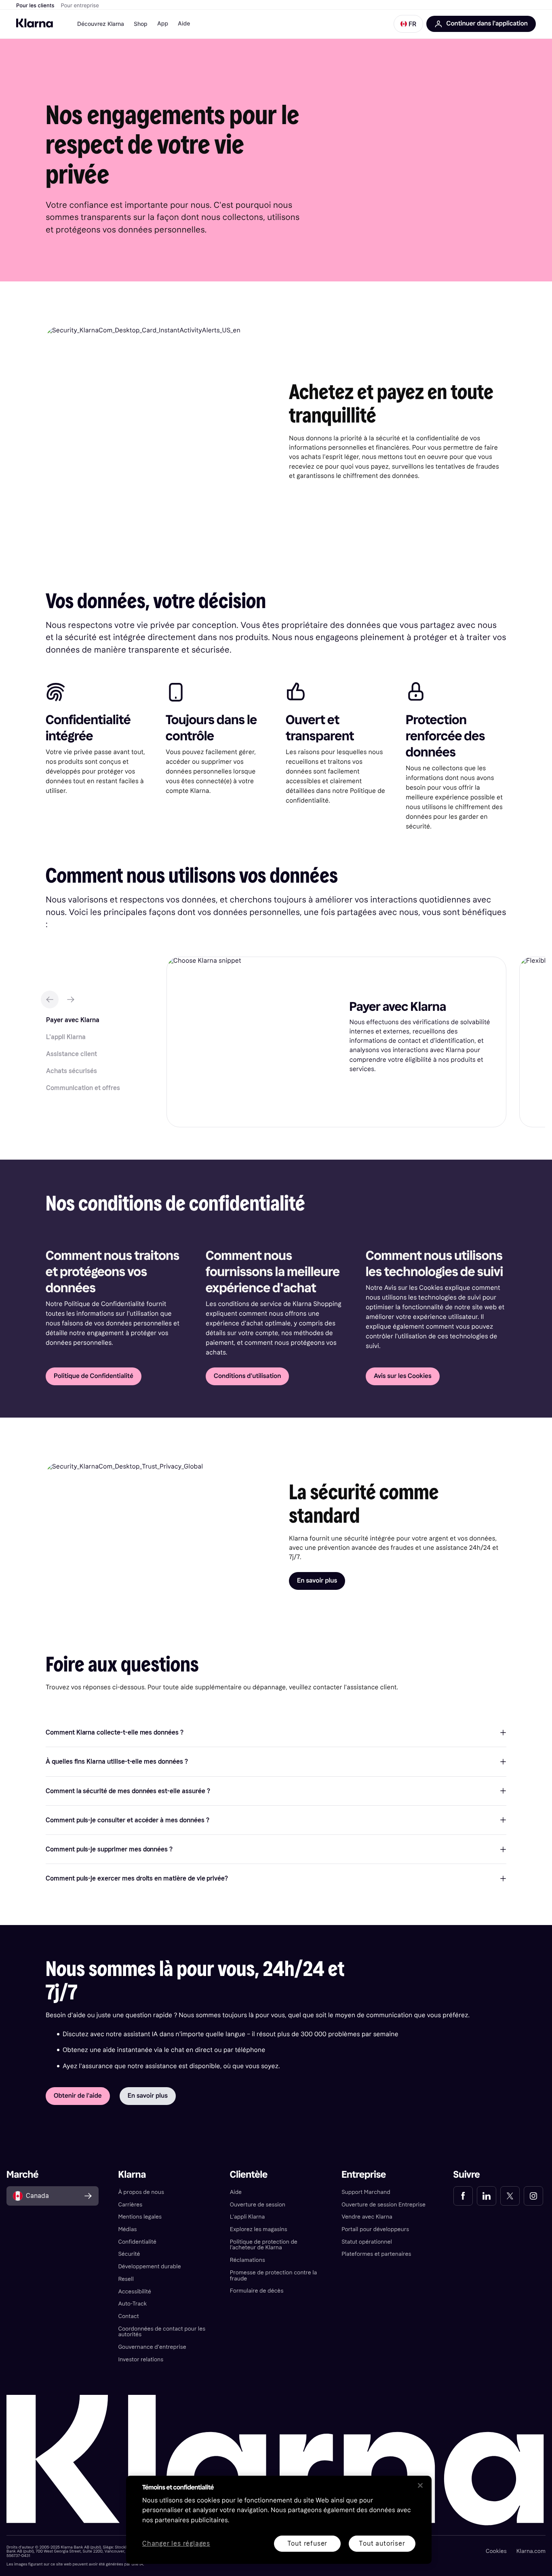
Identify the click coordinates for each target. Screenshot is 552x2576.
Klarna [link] (132, 2175)
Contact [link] (128, 2316)
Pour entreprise (80, 6)
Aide (184, 24)
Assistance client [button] (72, 1054)
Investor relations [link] (141, 2359)
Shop (141, 24)
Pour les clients (35, 6)
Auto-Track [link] (132, 2304)
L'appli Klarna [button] (66, 1037)
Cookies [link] (496, 2551)
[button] (408, 24)
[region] (279, 2520)
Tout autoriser (382, 2543)
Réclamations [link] (248, 2260)
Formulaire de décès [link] (257, 2291)
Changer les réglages (176, 2544)
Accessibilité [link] (135, 2292)
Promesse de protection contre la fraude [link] (274, 2276)
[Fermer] (420, 2485)
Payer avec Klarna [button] (73, 1020)
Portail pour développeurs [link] (375, 2229)
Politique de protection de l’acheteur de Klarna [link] (264, 2245)
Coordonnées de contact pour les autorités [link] (162, 2332)
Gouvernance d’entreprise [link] (152, 2347)
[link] (463, 2196)
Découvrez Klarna (101, 24)
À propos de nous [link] (141, 2192)
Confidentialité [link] (137, 2242)
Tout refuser (308, 2543)
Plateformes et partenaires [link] (376, 2254)
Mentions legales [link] (140, 2217)
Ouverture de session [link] (258, 2205)
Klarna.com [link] (531, 2551)
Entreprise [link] (364, 2175)
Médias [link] (127, 2229)
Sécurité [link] (129, 2254)
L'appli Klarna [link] (247, 2217)
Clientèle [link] (249, 2175)
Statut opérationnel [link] (367, 2242)
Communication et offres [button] (83, 1088)
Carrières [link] (130, 2205)
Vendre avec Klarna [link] (367, 2217)
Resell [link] (126, 2279)
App (163, 24)
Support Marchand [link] (366, 2192)
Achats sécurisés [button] (72, 1071)
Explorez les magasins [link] (259, 2229)
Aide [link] (236, 2192)
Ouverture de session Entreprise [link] (383, 2205)
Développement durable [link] (149, 2266)
